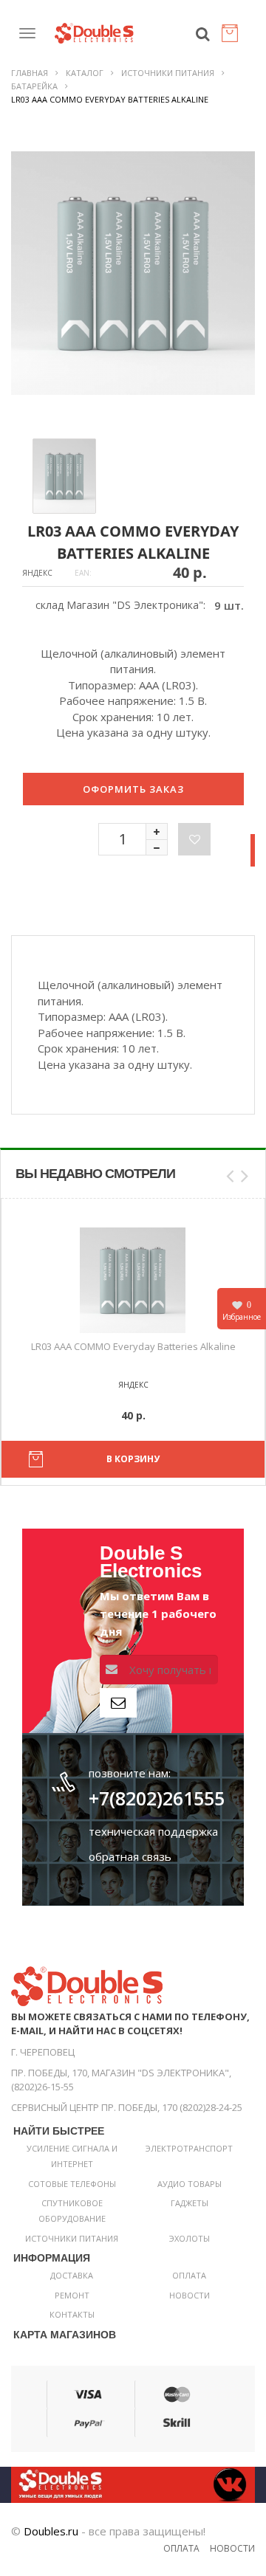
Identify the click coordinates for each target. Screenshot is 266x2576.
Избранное (242, 1311)
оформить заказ (133, 789)
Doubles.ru (51, 2531)
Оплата (189, 2275)
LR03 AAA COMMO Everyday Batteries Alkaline (133, 1346)
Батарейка (34, 86)
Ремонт (72, 2295)
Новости (190, 2295)
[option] (133, 273)
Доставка (72, 2275)
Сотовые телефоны (72, 2184)
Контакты (72, 2314)
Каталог (85, 73)
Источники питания (168, 73)
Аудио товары (190, 2184)
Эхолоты (190, 2238)
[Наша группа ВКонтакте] (133, 2484)
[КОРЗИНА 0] (233, 37)
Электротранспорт (189, 2148)
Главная (30, 73)
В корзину (133, 1459)
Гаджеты (190, 2203)
